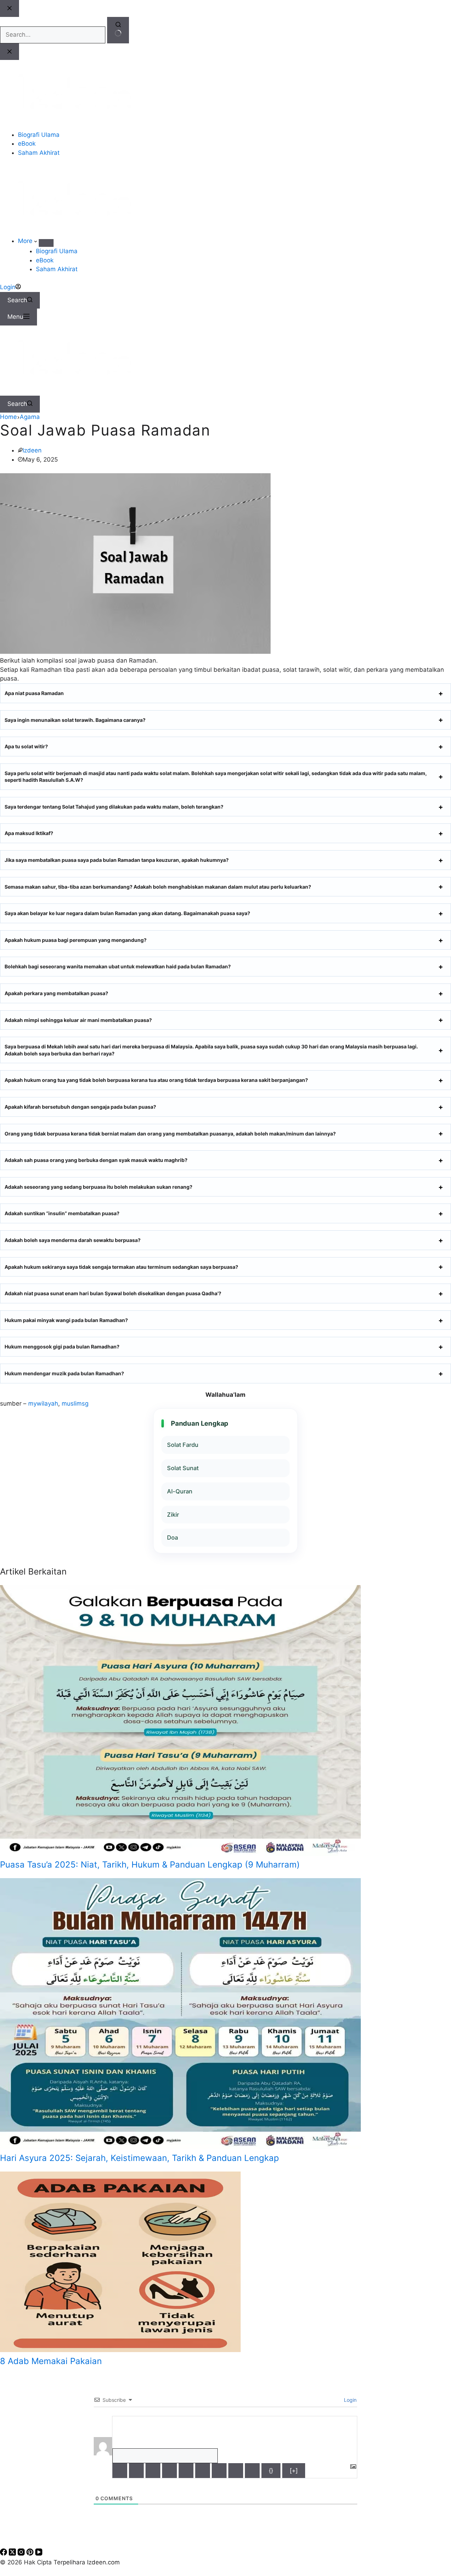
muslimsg (75, 1403)
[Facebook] (4, 2553)
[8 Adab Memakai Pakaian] (120, 2350)
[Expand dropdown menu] (46, 243)
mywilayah (43, 1403)
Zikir (173, 1515)
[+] (294, 2471)
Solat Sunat (183, 1468)
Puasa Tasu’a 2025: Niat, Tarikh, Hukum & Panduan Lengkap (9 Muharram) (150, 1865)
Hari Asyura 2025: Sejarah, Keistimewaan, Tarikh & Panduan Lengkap (140, 2158)
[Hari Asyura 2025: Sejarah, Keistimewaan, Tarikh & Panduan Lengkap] (180, 2147)
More (26, 241)
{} (271, 2471)
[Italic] (136, 2471)
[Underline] (153, 2471)
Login (350, 2400)
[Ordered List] (186, 2471)
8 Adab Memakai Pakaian (51, 2361)
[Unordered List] (203, 2471)
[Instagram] (22, 2553)
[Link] (252, 2471)
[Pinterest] (31, 2553)
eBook (45, 260)
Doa (172, 1537)
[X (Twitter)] (13, 2553)
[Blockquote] (219, 2471)
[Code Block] (236, 2471)
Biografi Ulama (57, 251)
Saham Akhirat (57, 269)
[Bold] (120, 2471)
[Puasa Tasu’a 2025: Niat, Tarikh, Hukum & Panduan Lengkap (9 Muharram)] (180, 1854)
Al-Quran (180, 1491)
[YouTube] (39, 2553)
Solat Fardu (183, 1445)
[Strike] (169, 2471)
